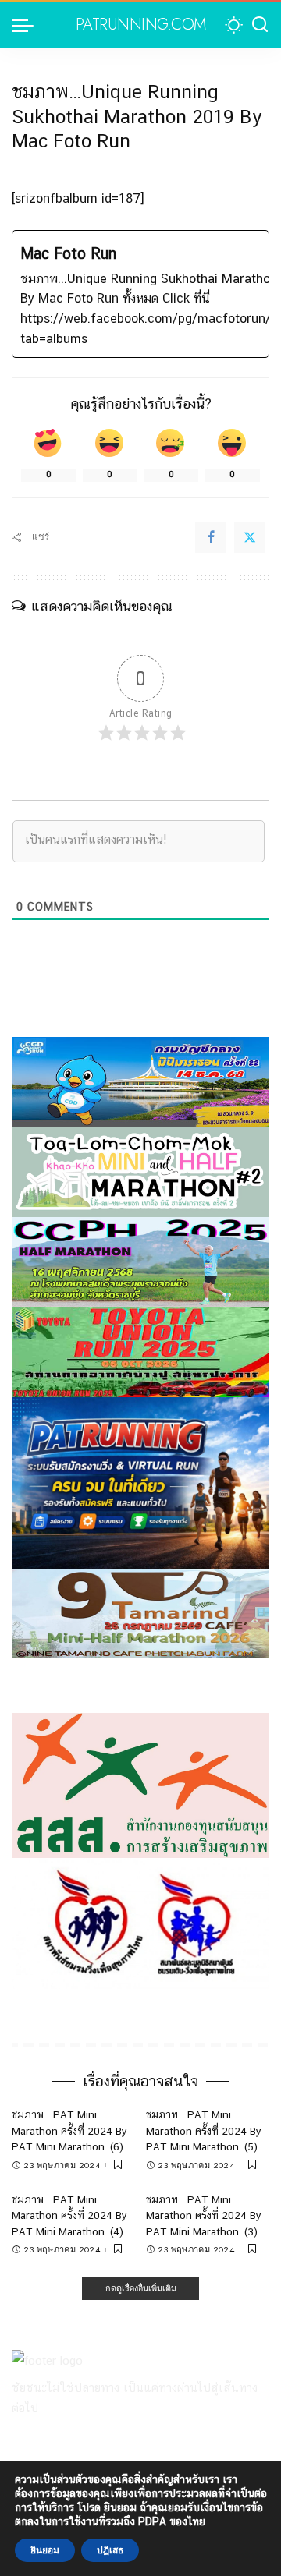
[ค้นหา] (260, 25)
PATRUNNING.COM (141, 25)
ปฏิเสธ (110, 2550)
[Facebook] (211, 537)
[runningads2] (140, 1922)
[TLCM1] (140, 1171)
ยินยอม (45, 2550)
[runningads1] (140, 1784)
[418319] (140, 1482)
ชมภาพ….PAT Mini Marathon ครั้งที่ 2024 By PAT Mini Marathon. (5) (204, 2130)
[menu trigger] (27, 25)
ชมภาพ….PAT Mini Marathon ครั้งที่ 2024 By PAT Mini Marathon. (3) (204, 2215)
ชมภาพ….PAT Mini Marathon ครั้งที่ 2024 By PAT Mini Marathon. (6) (69, 2130)
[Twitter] (250, 537)
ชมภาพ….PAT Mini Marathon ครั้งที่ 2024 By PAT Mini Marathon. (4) (69, 2215)
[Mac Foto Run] (140, 294)
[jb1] (140, 1261)
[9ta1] (140, 1613)
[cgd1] (140, 1081)
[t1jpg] (140, 1351)
